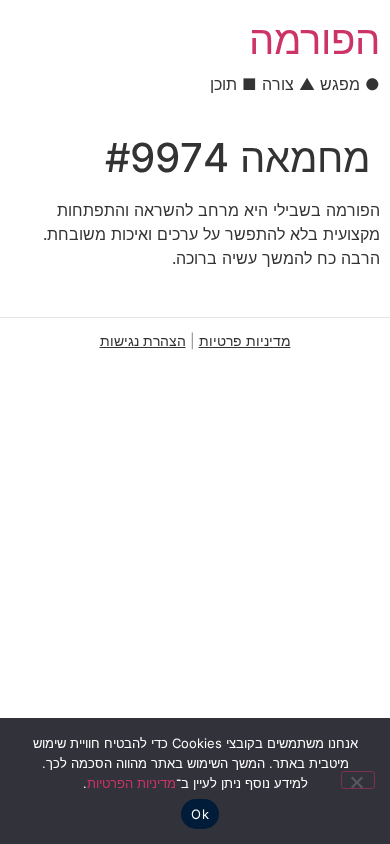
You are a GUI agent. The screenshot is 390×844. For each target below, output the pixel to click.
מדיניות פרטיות (245, 340)
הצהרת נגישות (143, 340)
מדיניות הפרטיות (131, 783)
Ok (200, 814)
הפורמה (314, 39)
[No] (358, 780)
